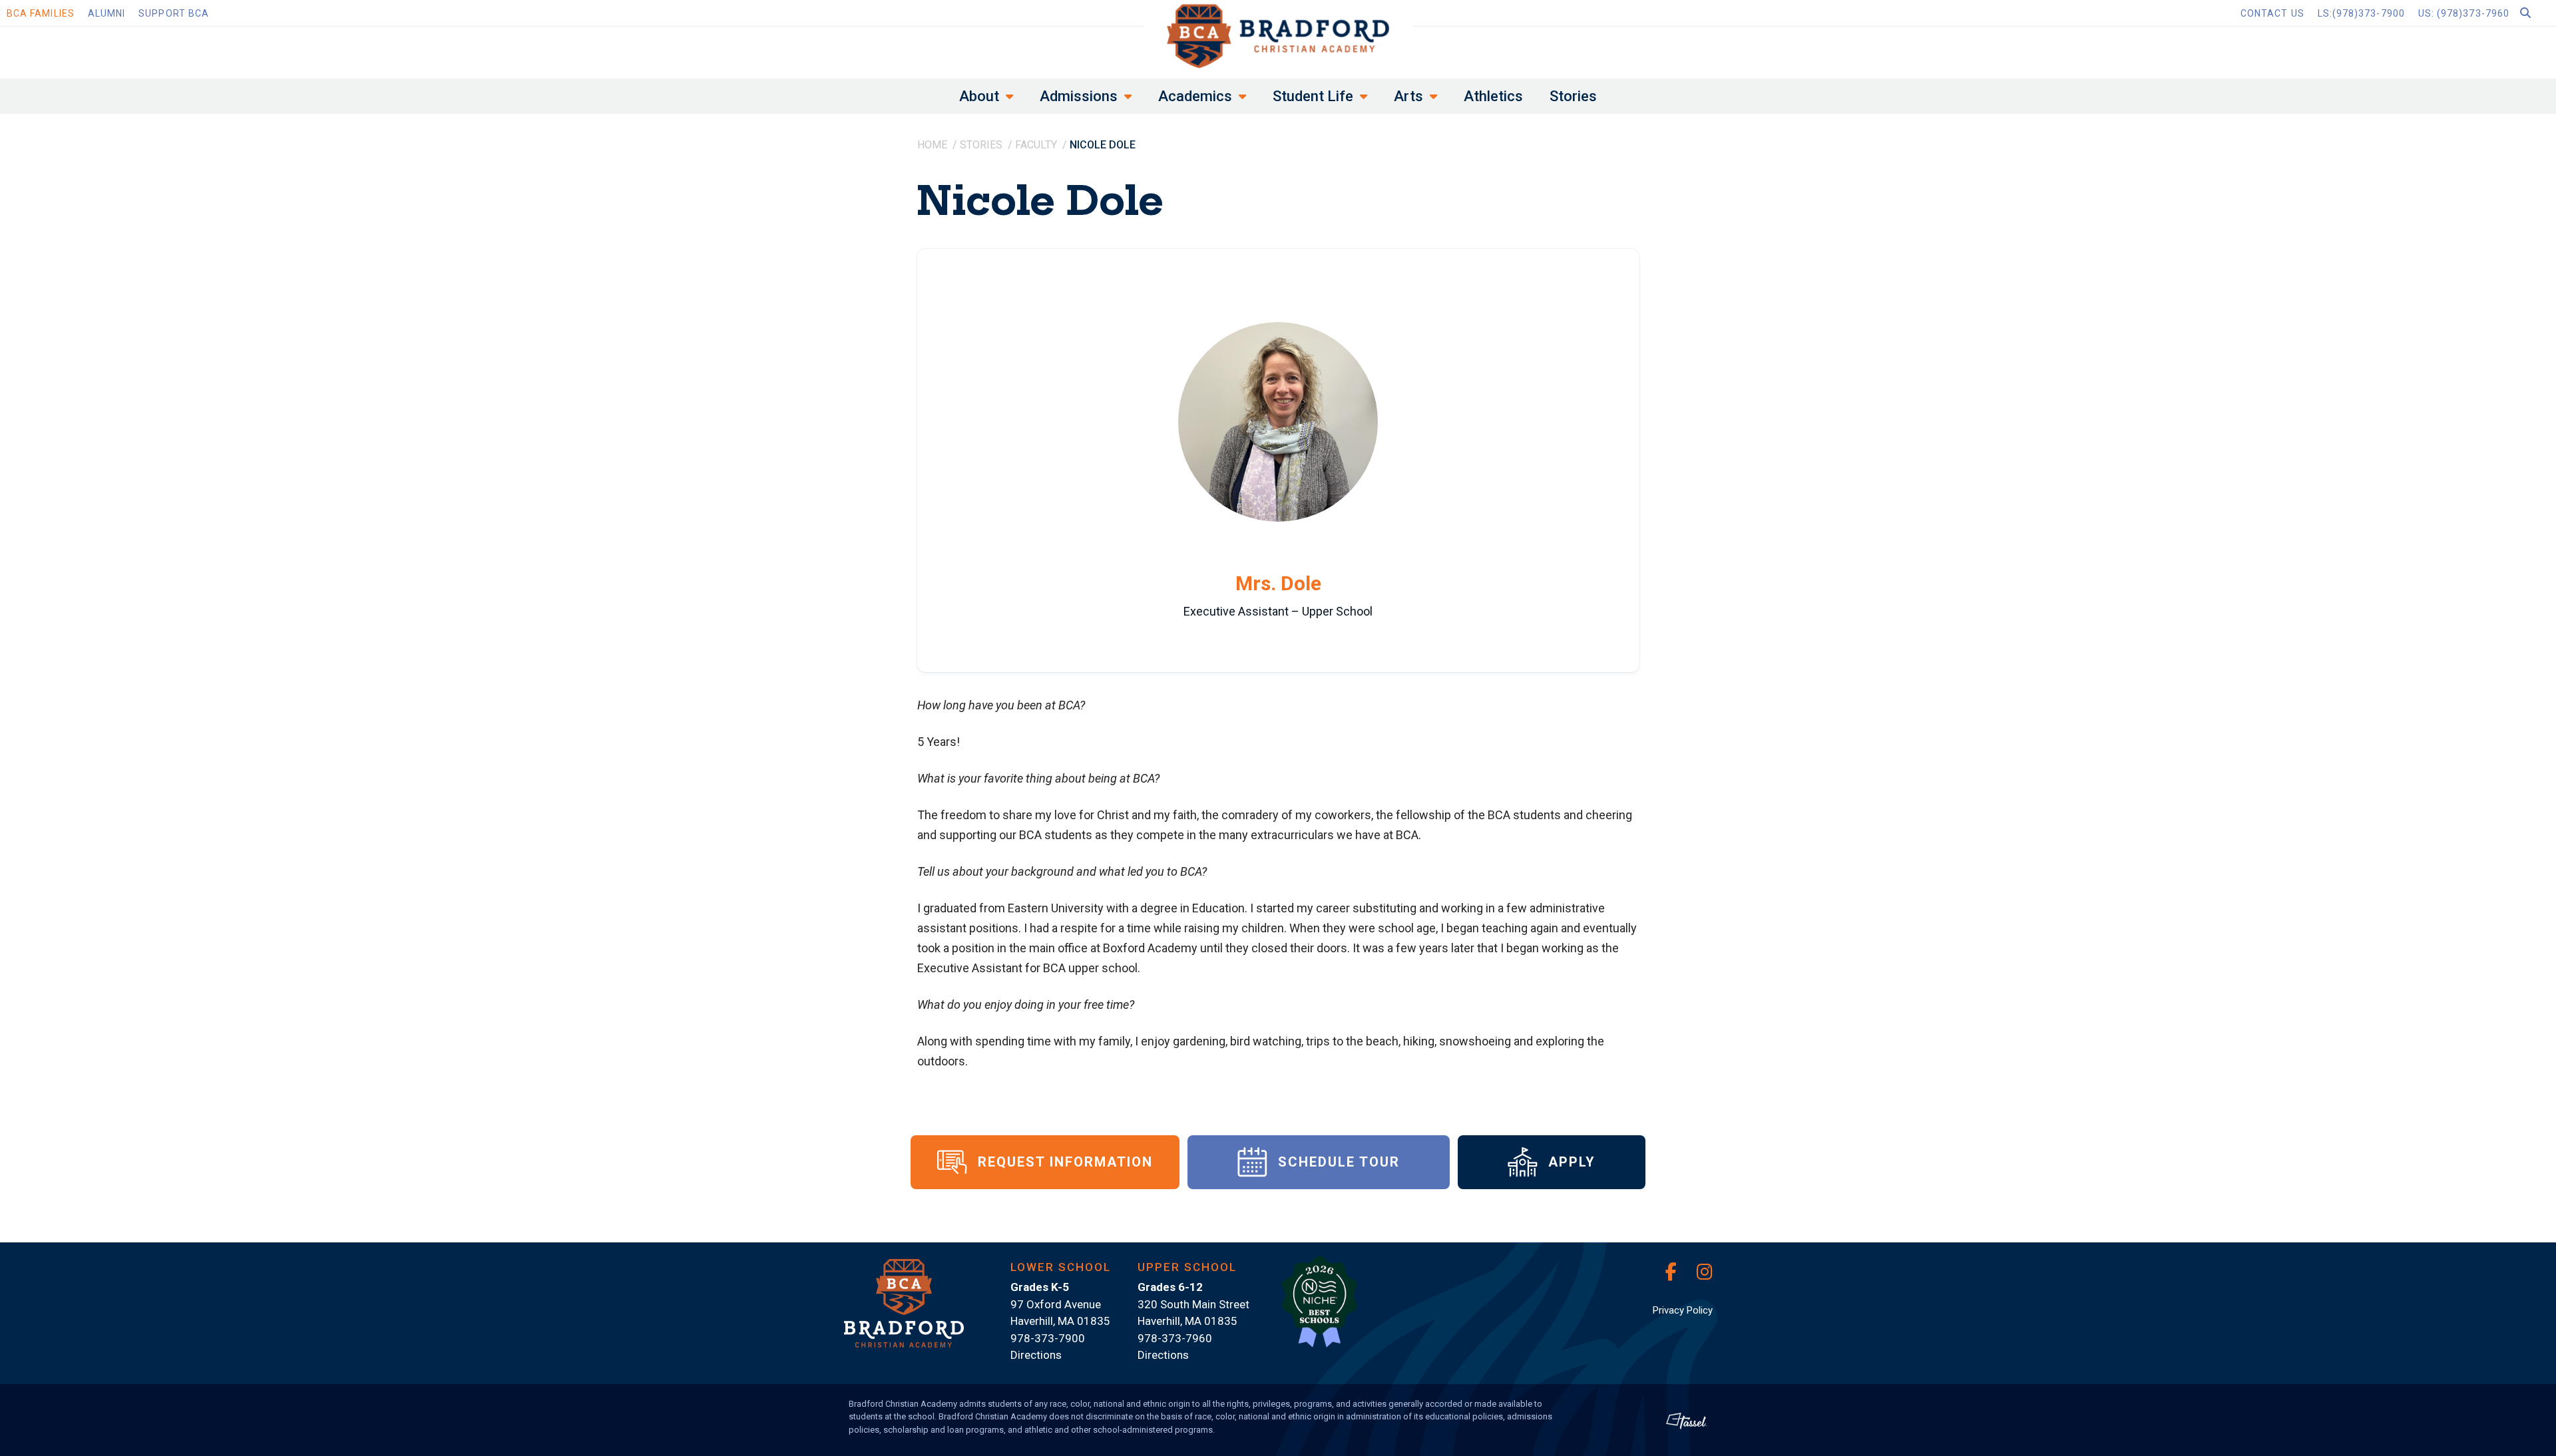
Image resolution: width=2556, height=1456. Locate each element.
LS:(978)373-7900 (2361, 13)
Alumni (106, 13)
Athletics (1493, 96)
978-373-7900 (1048, 1338)
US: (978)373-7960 (2464, 13)
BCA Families (41, 13)
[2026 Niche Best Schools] (1319, 1309)
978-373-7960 (1175, 1338)
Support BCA (174, 13)
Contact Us (2272, 13)
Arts (1408, 96)
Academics (1195, 96)
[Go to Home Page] (1278, 36)
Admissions (1079, 96)
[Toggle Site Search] (2536, 13)
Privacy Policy (1683, 1310)
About (979, 96)
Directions (1036, 1355)
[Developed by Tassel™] (1687, 1420)
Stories (1573, 96)
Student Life (1313, 96)
